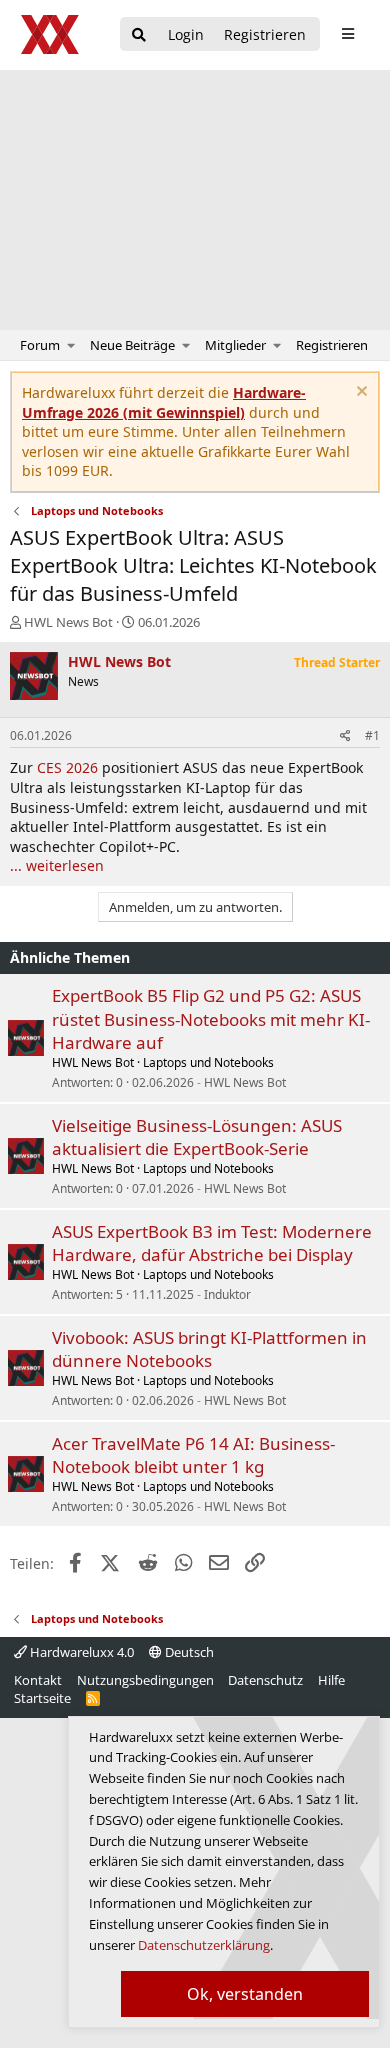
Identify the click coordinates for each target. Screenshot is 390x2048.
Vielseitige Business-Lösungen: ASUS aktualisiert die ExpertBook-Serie (197, 1137)
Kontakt (38, 1680)
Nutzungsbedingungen (145, 1680)
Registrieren (332, 345)
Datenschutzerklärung (204, 1945)
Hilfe (331, 1680)
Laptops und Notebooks (208, 1062)
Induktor (227, 1294)
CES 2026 (67, 767)
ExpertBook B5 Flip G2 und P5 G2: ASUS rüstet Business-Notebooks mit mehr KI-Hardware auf (211, 1019)
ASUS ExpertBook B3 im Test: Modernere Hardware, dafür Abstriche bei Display (212, 1243)
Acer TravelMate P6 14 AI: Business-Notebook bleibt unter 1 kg (193, 1455)
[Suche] (139, 35)
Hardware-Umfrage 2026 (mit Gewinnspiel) (164, 402)
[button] (71, 345)
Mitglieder (235, 345)
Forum (40, 345)
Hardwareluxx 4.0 (80, 1652)
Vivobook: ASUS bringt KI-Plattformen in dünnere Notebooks (209, 1349)
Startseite (42, 1698)
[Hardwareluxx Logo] (51, 34)
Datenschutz (265, 1680)
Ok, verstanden (245, 1994)
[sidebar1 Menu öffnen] (347, 34)
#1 (372, 735)
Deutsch (188, 1652)
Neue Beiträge (132, 345)
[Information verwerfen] (359, 393)
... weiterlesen (57, 865)
